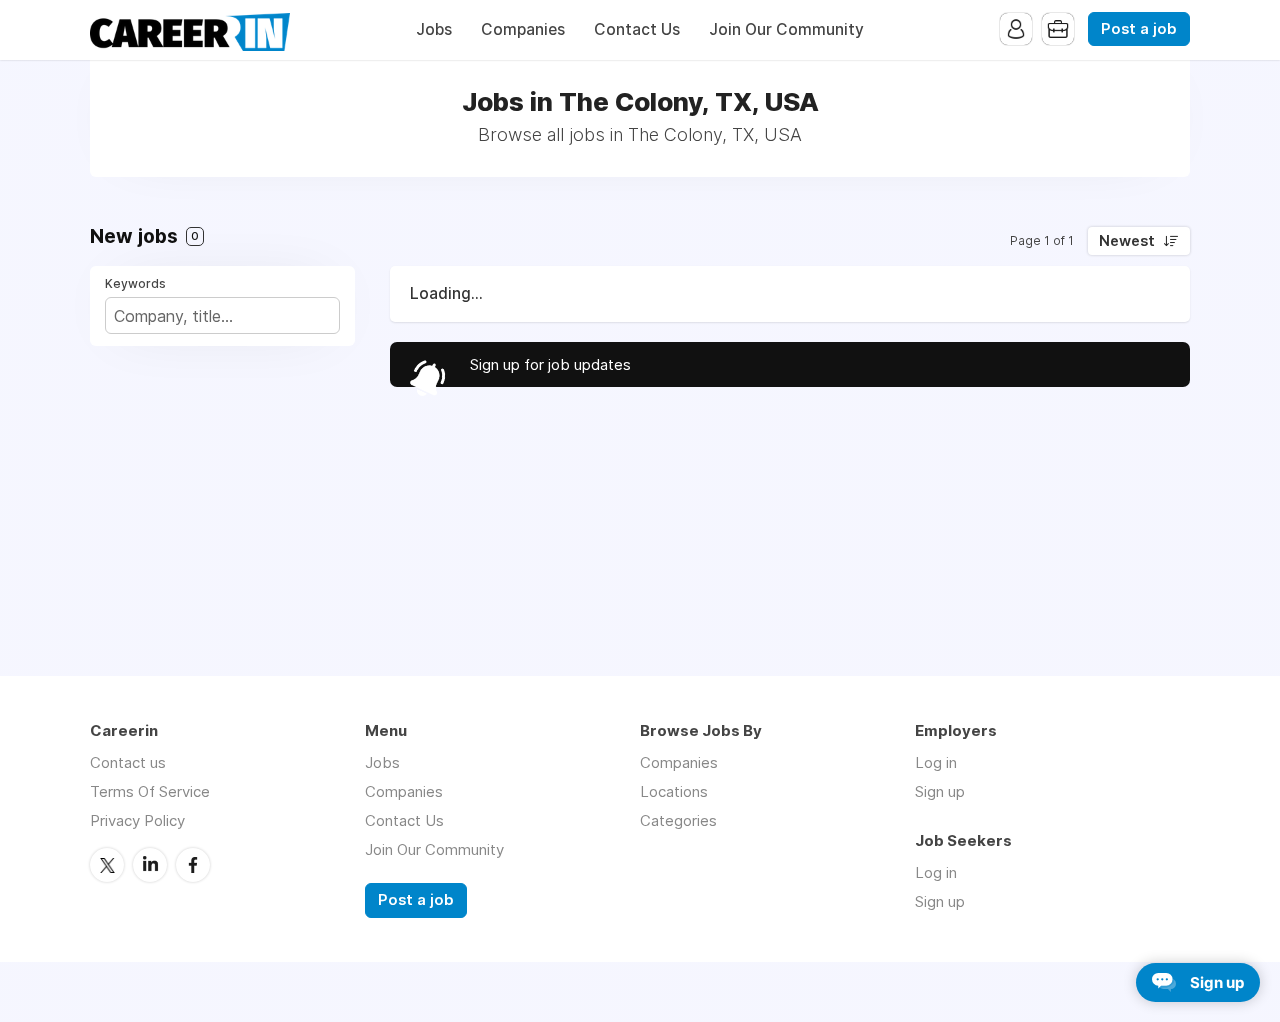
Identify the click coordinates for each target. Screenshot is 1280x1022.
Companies (523, 29)
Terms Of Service (150, 791)
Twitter (107, 865)
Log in (936, 762)
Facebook (193, 865)
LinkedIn (150, 865)
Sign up (940, 791)
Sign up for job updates (550, 364)
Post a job (1139, 29)
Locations (674, 791)
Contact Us (637, 29)
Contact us (128, 762)
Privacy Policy (137, 820)
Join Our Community (786, 29)
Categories (678, 820)
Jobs (434, 29)
